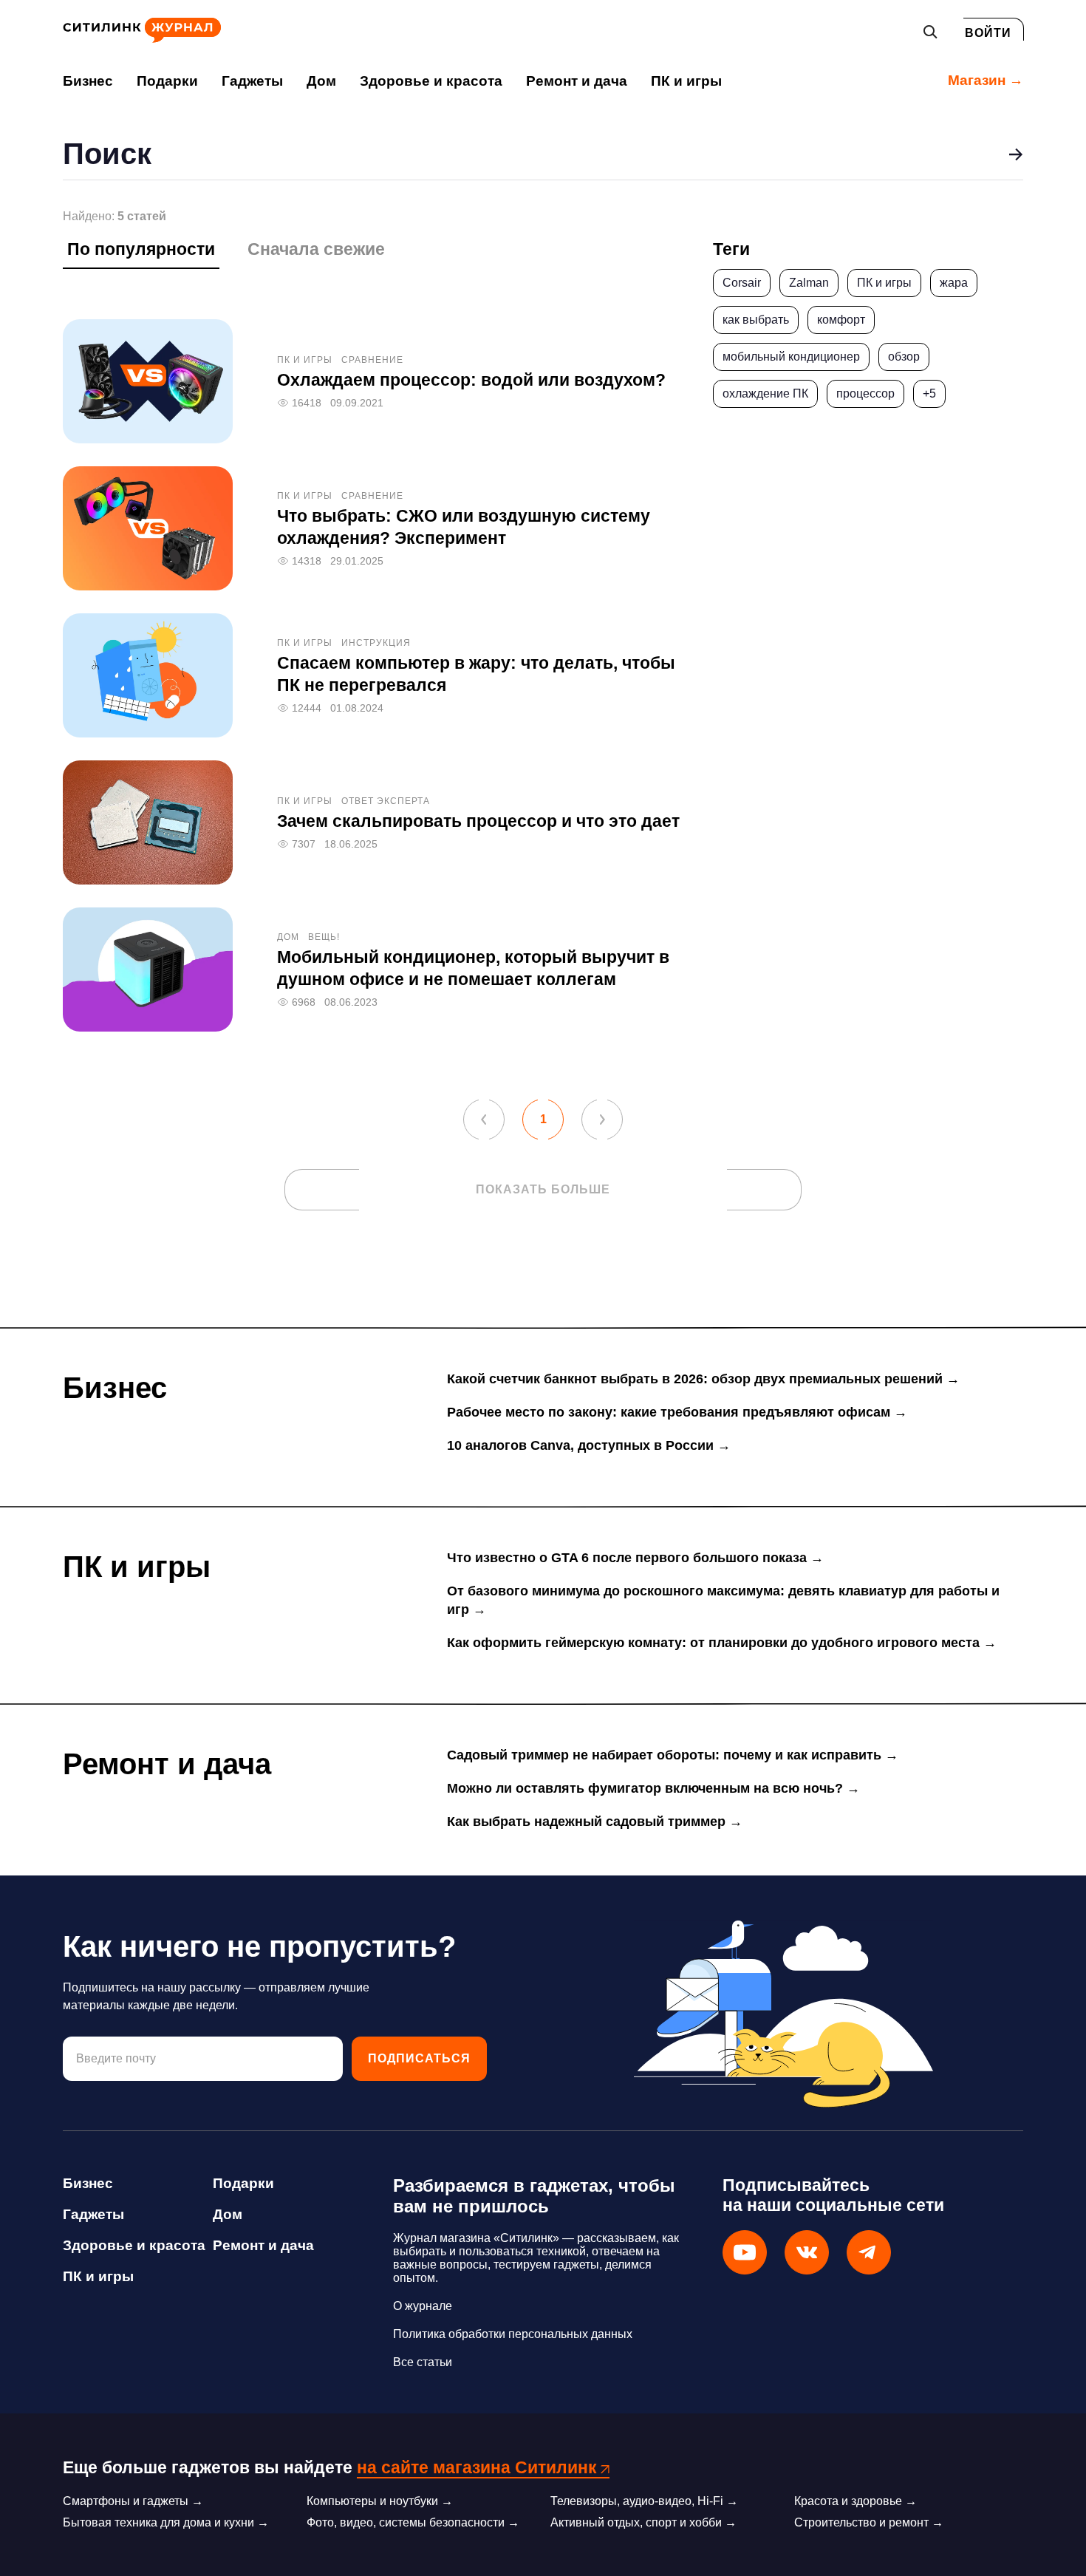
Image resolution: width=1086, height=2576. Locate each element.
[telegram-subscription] (869, 2252)
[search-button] (930, 32)
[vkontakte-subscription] (807, 2252)
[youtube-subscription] (745, 2252)
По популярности (141, 249)
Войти (988, 33)
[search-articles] (1016, 154)
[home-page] (142, 39)
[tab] (141, 253)
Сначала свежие (316, 249)
